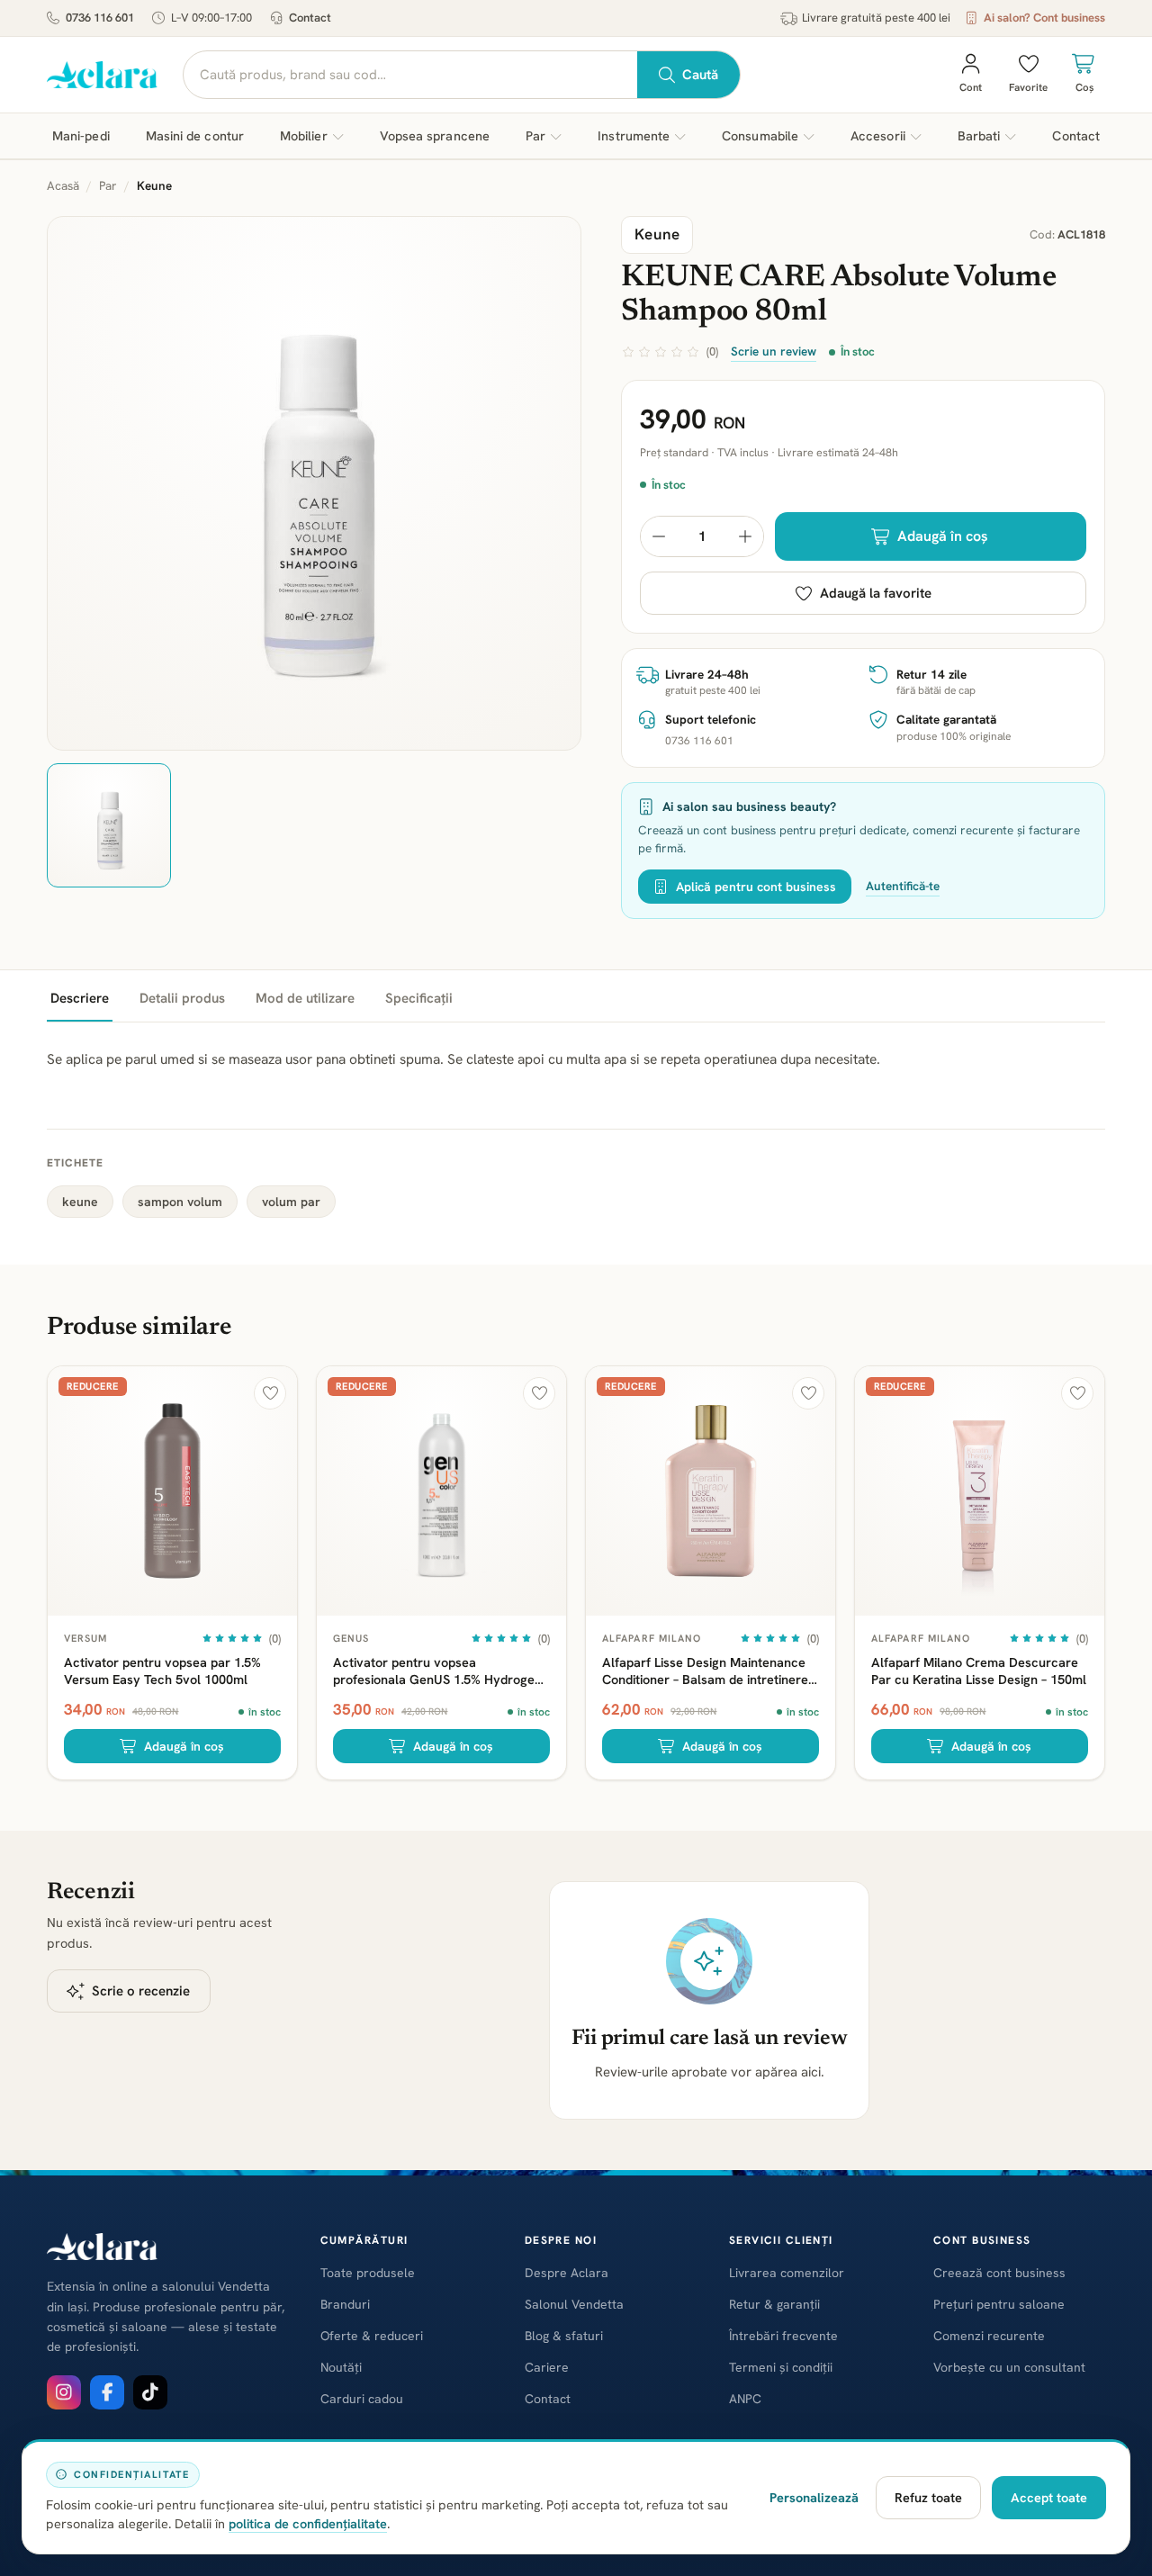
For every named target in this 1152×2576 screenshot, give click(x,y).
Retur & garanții (774, 2304)
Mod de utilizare (305, 998)
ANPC (745, 2399)
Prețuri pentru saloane (999, 2304)
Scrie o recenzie (141, 1991)
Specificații (419, 998)
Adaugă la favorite (876, 593)
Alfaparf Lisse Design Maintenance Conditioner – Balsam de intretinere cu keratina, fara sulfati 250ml (705, 1671)
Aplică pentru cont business (756, 887)
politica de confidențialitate (308, 2523)
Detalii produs (182, 998)
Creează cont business (999, 2273)
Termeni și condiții (781, 2367)
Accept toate (1049, 2497)
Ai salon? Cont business (1044, 18)
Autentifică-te (903, 886)
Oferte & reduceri (372, 2336)
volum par (291, 1202)
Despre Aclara (567, 2273)
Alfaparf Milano (652, 1638)
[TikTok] (150, 2392)
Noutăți (341, 2367)
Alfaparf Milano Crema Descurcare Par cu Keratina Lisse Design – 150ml (979, 1671)
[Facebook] (107, 2392)
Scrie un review (774, 351)
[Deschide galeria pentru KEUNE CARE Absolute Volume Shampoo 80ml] (314, 483)
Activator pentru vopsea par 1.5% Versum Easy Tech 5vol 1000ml (162, 1671)
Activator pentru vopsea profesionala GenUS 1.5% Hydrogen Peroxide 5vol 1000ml (437, 1671)
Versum (86, 1638)
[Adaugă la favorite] (270, 1393)
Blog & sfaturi (564, 2336)
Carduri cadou (362, 2399)
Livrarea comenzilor (787, 2273)
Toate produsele (368, 2273)
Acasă (63, 185)
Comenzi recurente (989, 2336)
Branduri (345, 2304)
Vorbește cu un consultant (1009, 2367)
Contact (310, 18)
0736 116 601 (100, 18)
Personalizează (814, 2497)
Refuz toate (928, 2497)
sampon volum (180, 1202)
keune (80, 1202)
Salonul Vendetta (574, 2304)
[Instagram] (64, 2392)
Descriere (80, 998)
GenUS (351, 1638)
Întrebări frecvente (783, 2336)
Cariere (547, 2367)
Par (108, 185)
